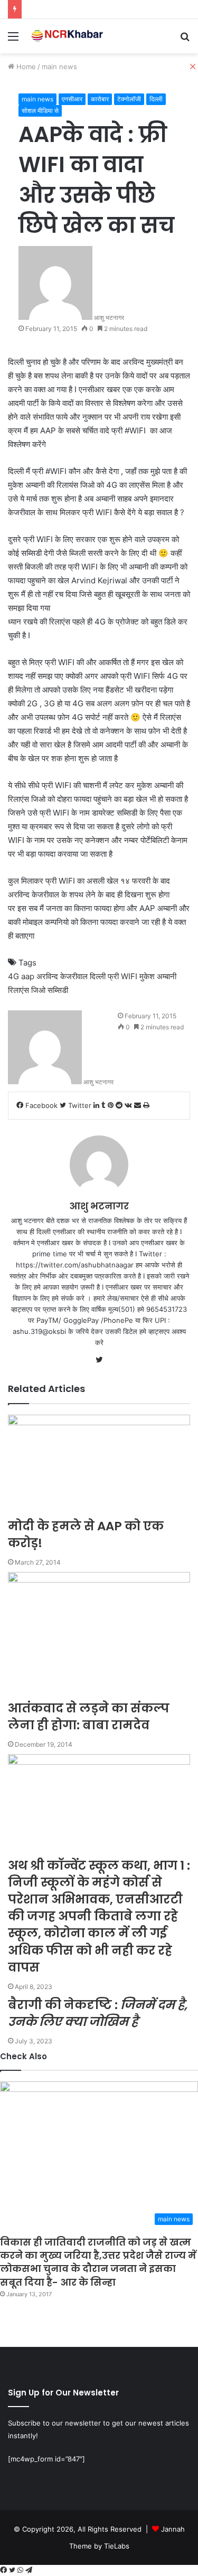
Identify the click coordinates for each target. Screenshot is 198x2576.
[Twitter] (13, 2570)
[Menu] (13, 40)
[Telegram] (29, 2570)
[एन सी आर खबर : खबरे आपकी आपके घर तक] (69, 36)
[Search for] (185, 40)
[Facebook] (4, 2570)
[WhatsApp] (21, 2570)
